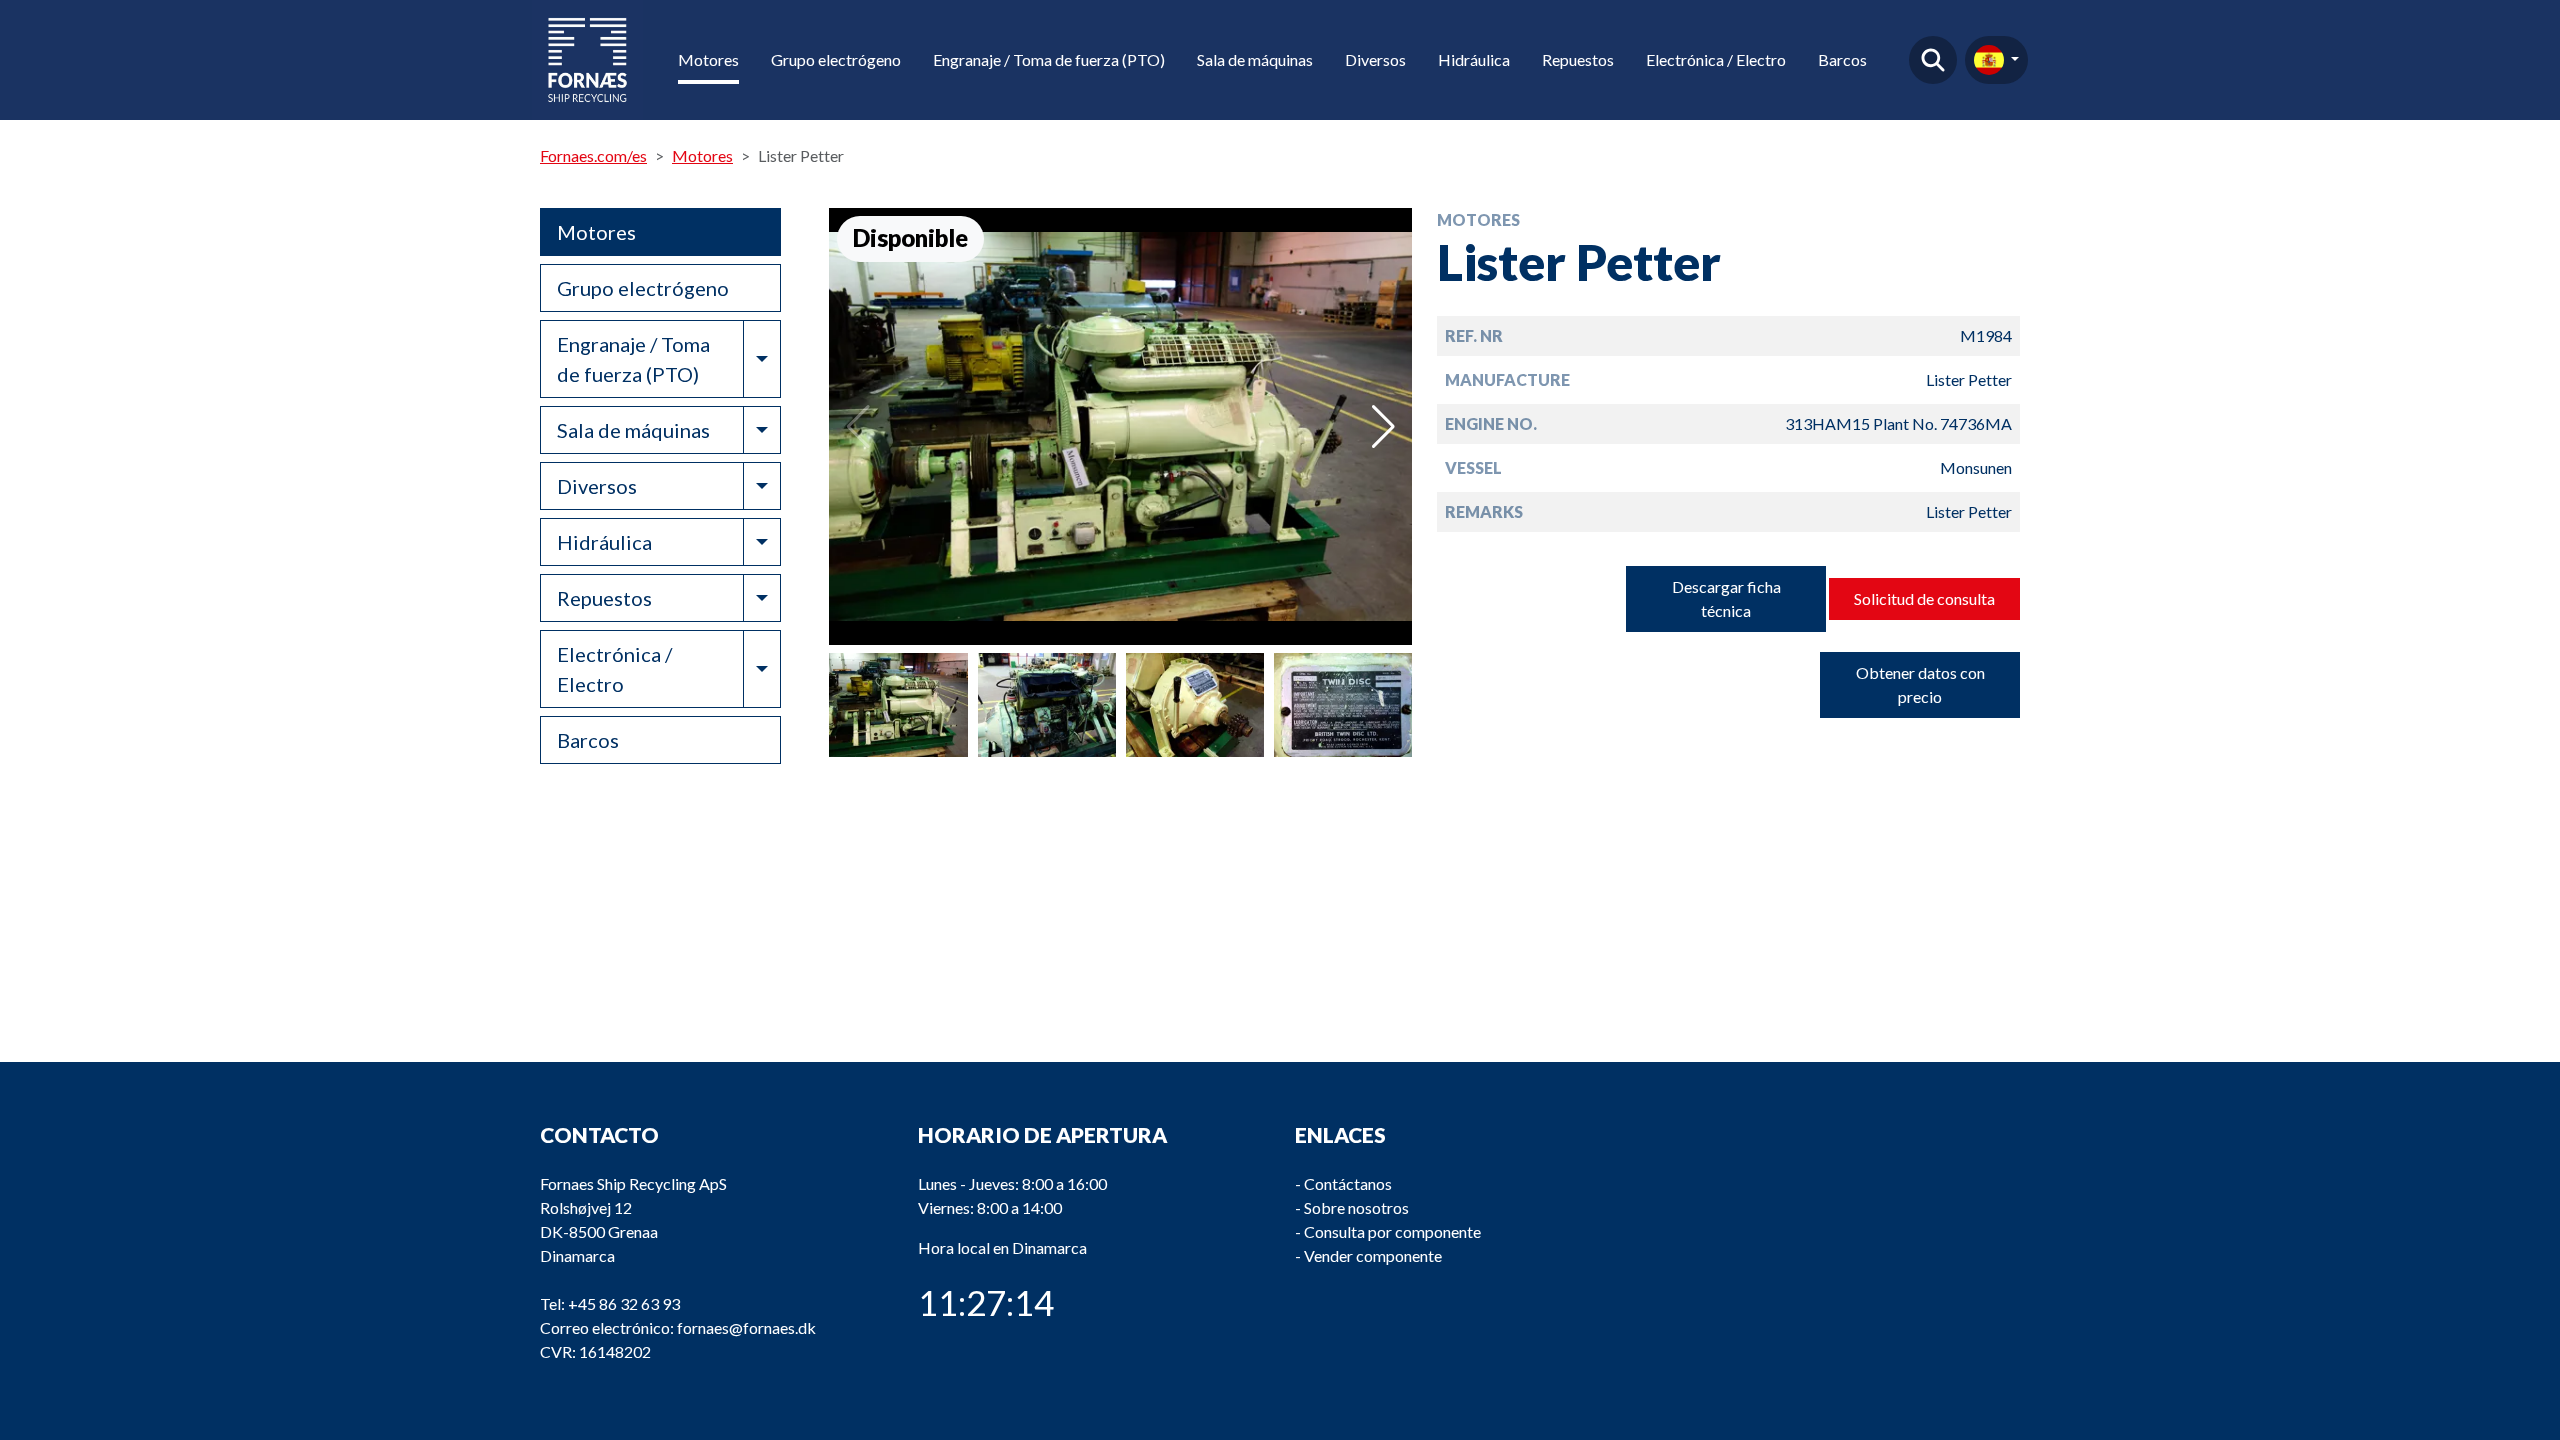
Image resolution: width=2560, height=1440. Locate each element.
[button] (1383, 427)
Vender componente (1373, 1255)
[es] (1996, 60)
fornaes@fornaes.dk (746, 1327)
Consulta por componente (1392, 1231)
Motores (708, 59)
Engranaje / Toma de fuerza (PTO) (1049, 59)
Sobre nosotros (1356, 1207)
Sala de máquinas (1255, 59)
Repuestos (1578, 59)
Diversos (1375, 59)
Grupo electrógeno (836, 59)
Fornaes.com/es (593, 155)
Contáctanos (1348, 1183)
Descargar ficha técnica (1726, 598)
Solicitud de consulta (1924, 598)
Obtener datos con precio (1920, 684)
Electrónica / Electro (1716, 59)
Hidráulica (1474, 59)
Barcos (1842, 59)
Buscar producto (1933, 60)
